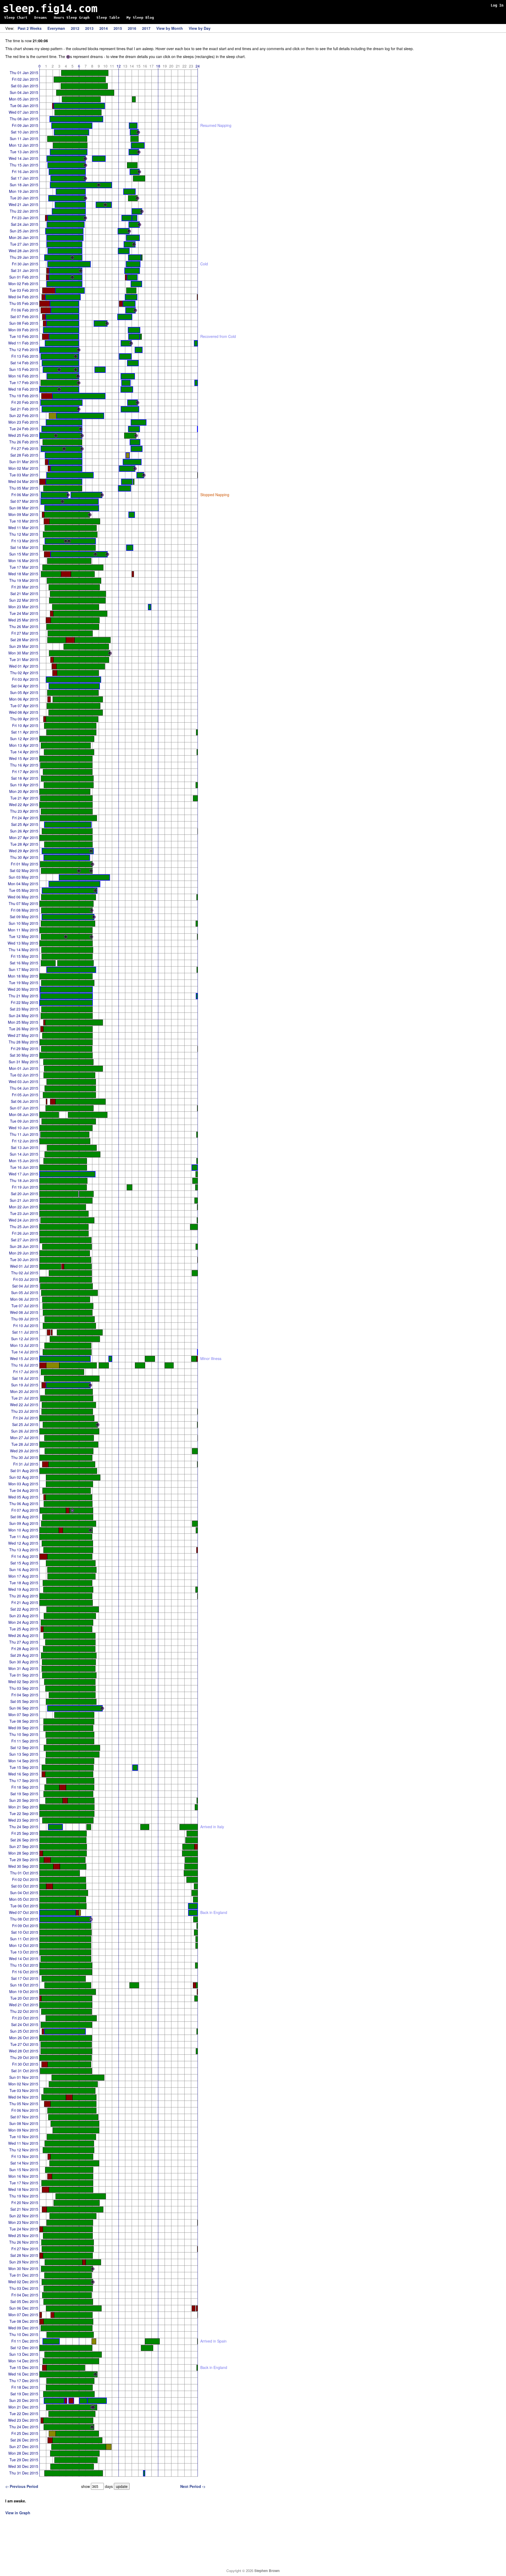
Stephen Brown (267, 2571)
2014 (104, 28)
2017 (146, 28)
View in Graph (18, 2513)
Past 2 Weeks (30, 28)
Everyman (56, 28)
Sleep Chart (16, 18)
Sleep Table (108, 18)
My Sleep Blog (140, 18)
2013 (89, 28)
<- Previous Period (22, 2486)
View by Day (200, 28)
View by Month (170, 28)
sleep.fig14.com (50, 8)
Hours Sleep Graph (72, 18)
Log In (497, 5)
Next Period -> (193, 2486)
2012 (75, 28)
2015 (118, 28)
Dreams (41, 18)
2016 (132, 28)
